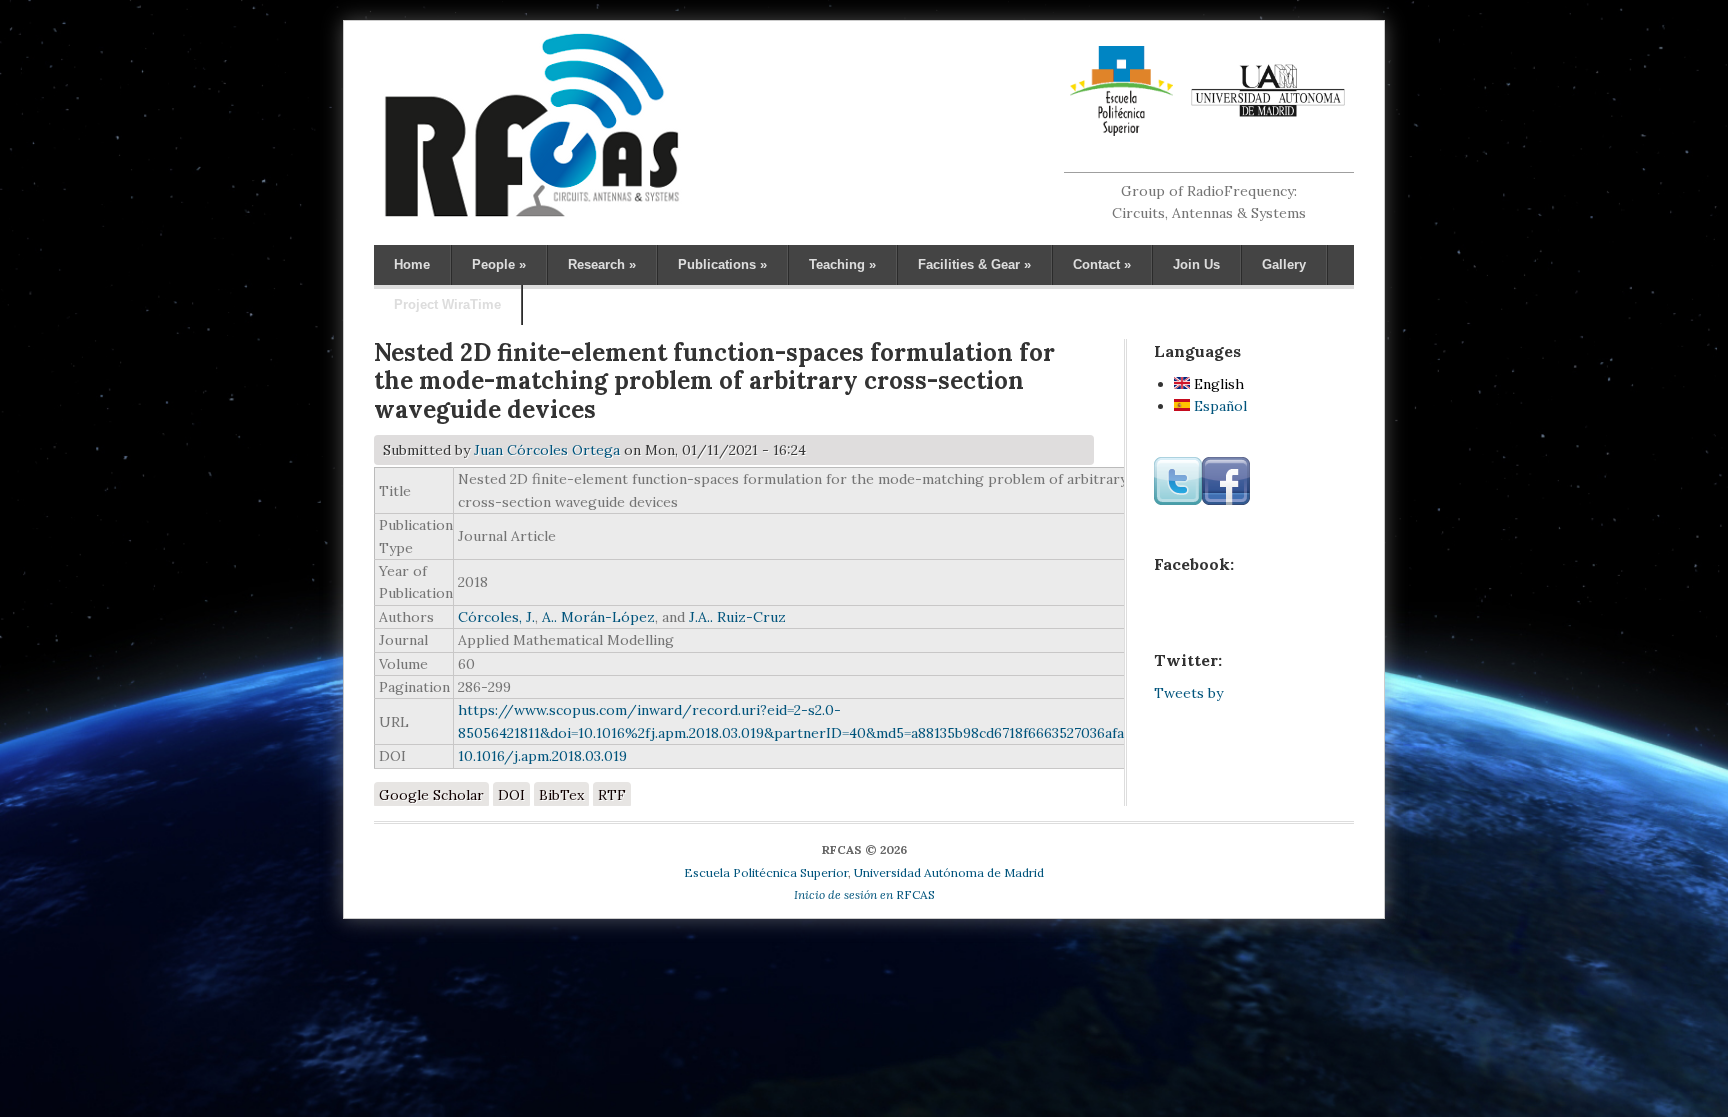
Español (1218, 406)
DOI (511, 795)
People (499, 264)
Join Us (1196, 264)
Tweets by (1188, 693)
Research (602, 264)
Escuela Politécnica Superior (766, 872)
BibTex (561, 795)
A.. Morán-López (598, 617)
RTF (612, 795)
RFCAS (864, 894)
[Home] (531, 216)
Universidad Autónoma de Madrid (949, 872)
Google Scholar (431, 795)
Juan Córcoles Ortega (547, 450)
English (1217, 384)
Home (412, 264)
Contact (1102, 264)
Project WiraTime (447, 304)
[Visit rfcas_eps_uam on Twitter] (1178, 500)
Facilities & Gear (974, 264)
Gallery (1284, 264)
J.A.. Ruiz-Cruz (737, 617)
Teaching (842, 264)
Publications (722, 264)
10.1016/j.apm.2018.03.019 (542, 756)
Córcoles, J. (496, 617)
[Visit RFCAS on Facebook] (1226, 500)
